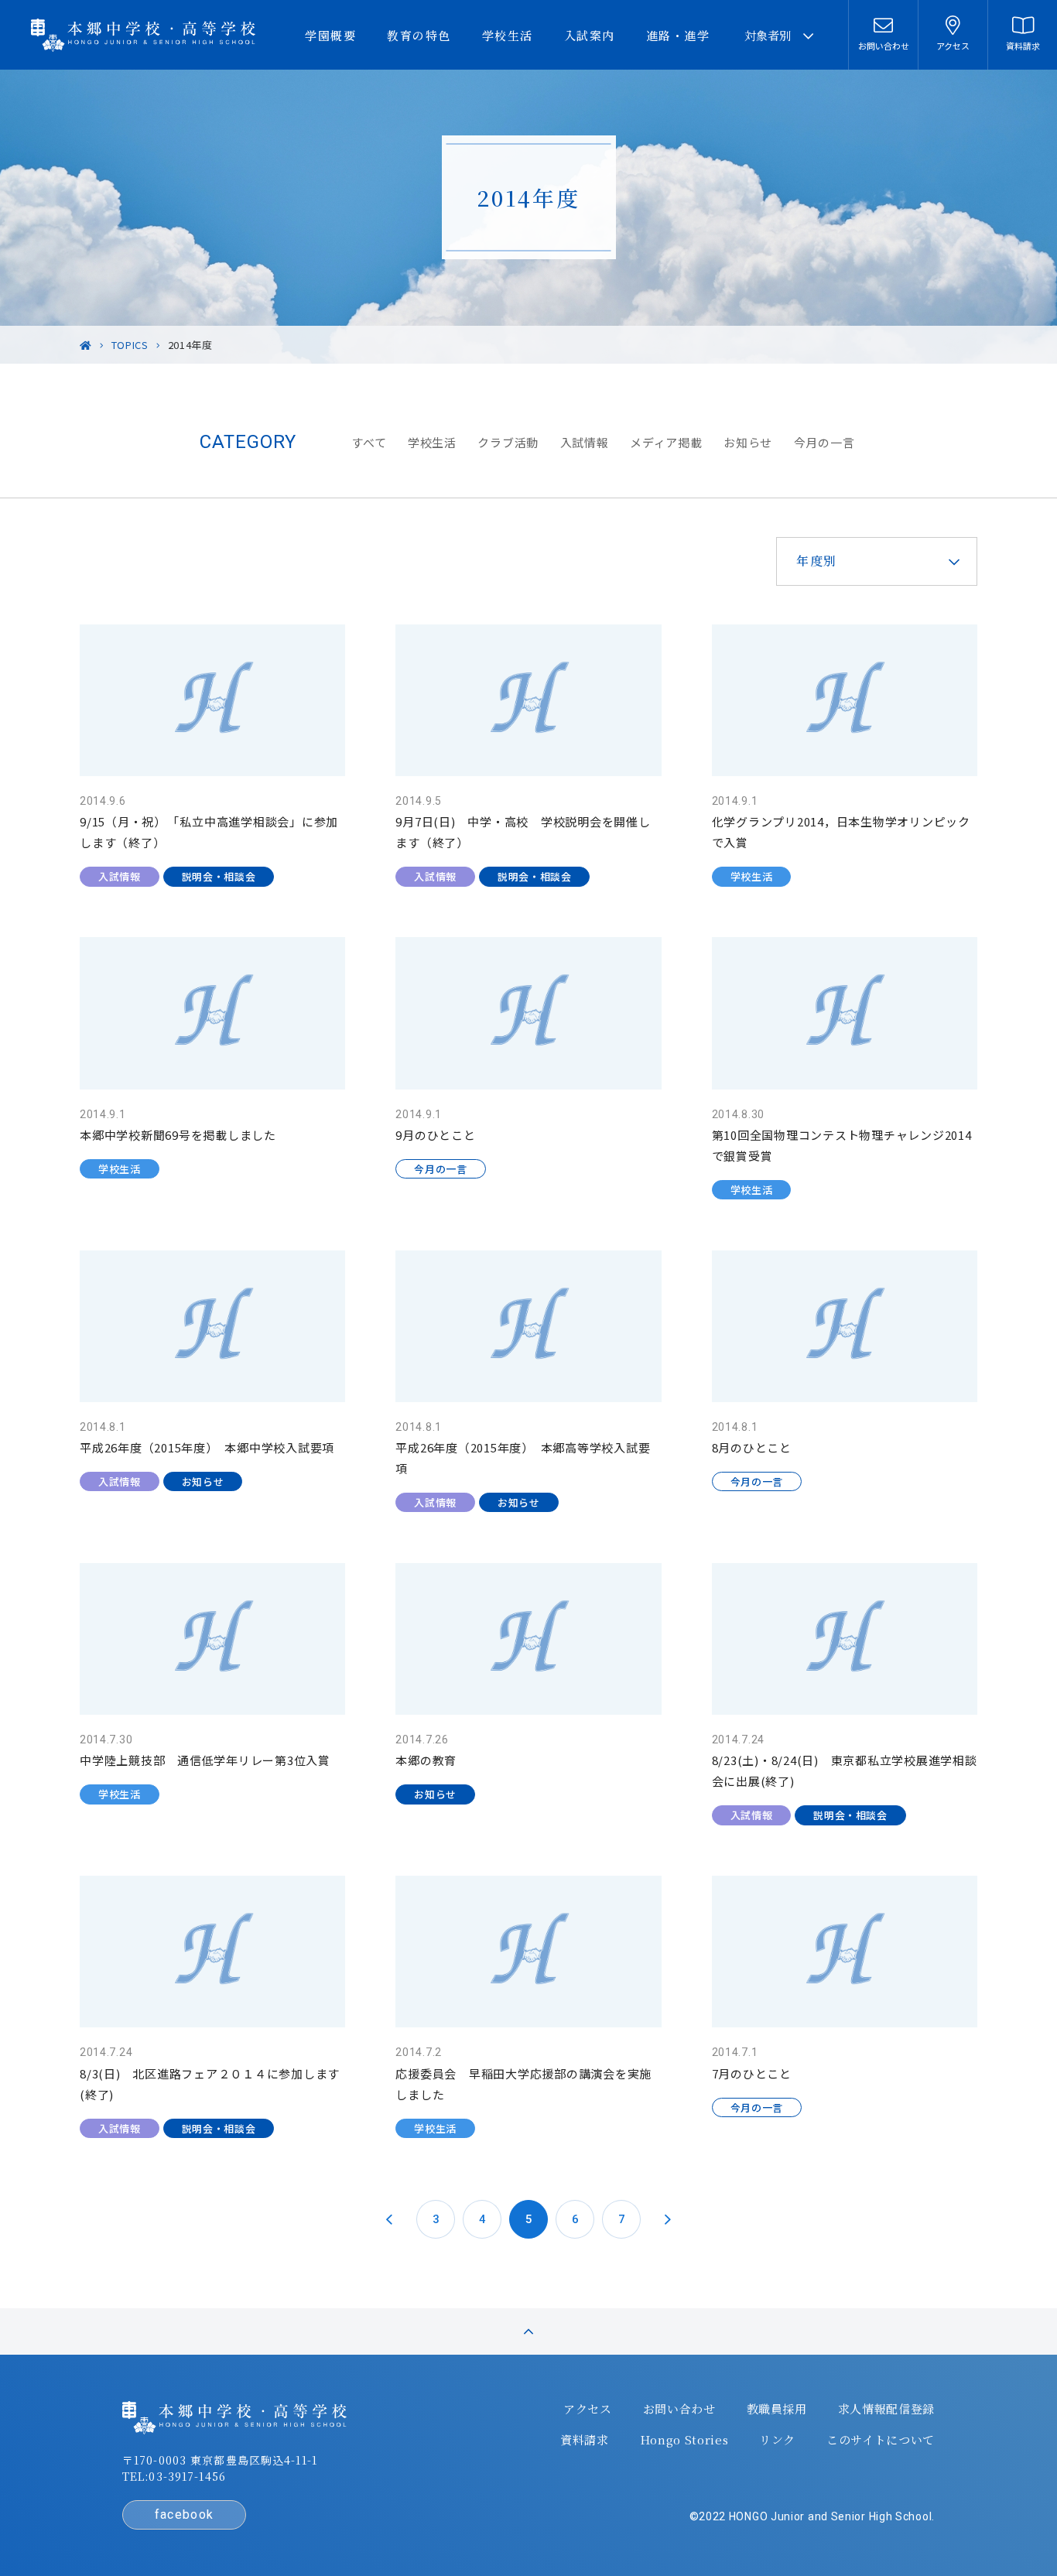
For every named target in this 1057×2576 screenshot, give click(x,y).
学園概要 (330, 35)
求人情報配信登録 (886, 2409)
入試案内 (590, 35)
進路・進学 (678, 35)
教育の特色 (419, 35)
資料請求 (585, 2440)
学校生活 (508, 35)
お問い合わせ (679, 2409)
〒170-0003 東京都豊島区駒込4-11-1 (220, 2460)
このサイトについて (881, 2440)
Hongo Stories (684, 2440)
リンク (777, 2440)
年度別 (817, 561)
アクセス (588, 2409)
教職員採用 (777, 2409)
